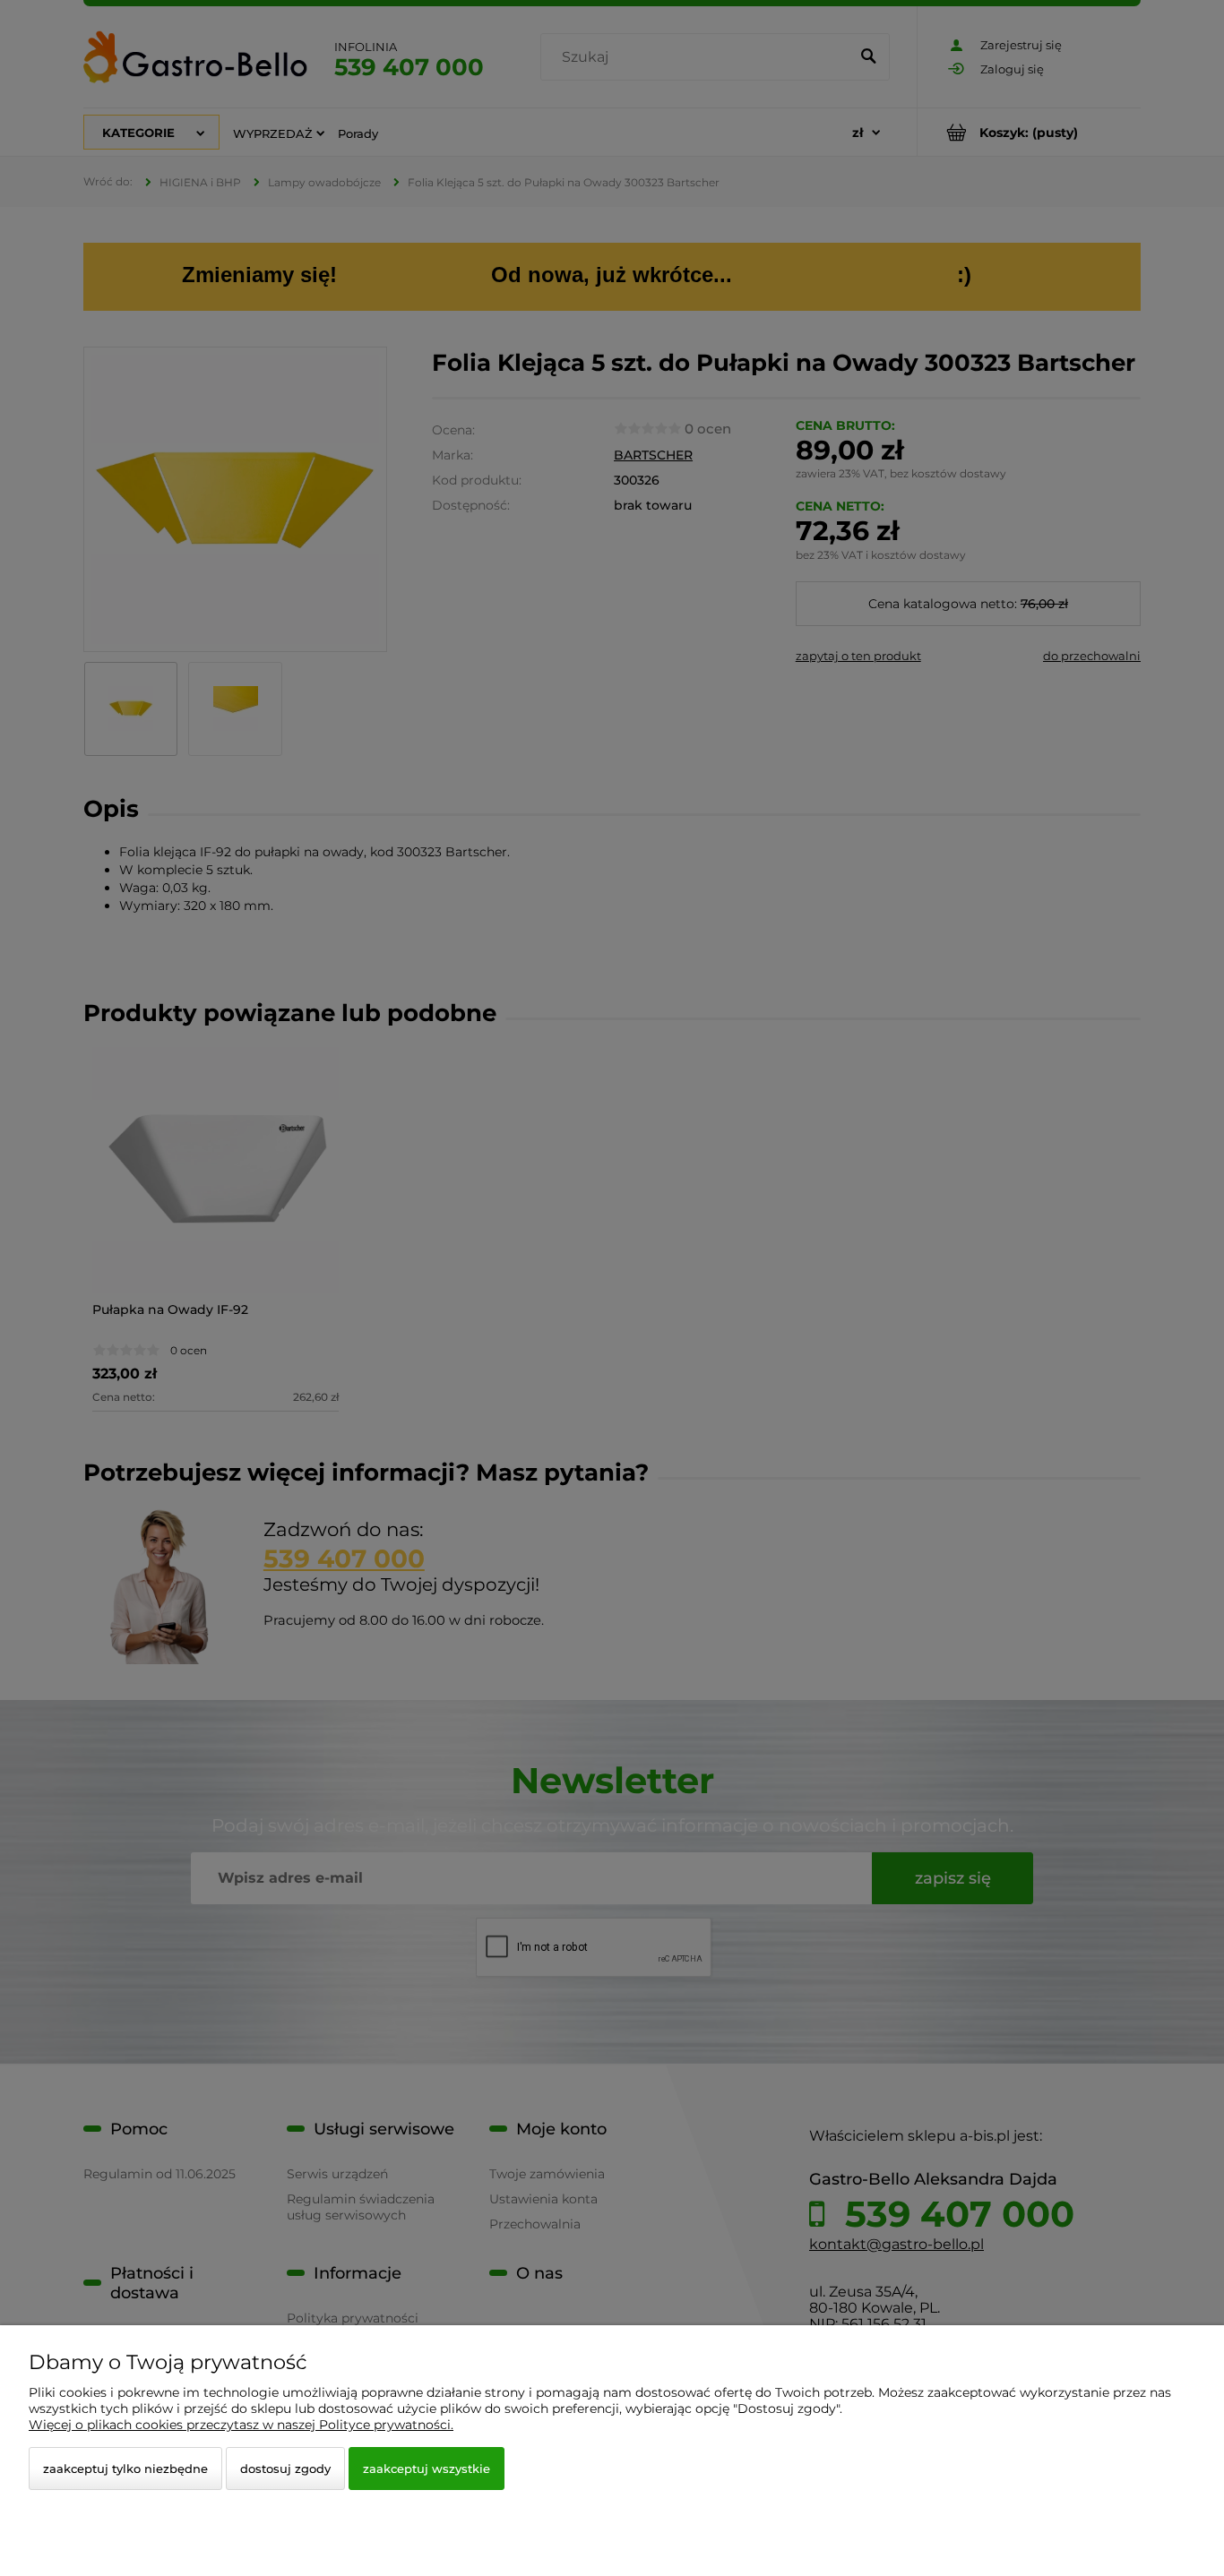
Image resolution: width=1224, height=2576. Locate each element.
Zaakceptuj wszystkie (427, 2469)
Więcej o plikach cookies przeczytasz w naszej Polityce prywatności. (241, 2425)
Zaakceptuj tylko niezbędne (125, 2469)
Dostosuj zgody (285, 2469)
